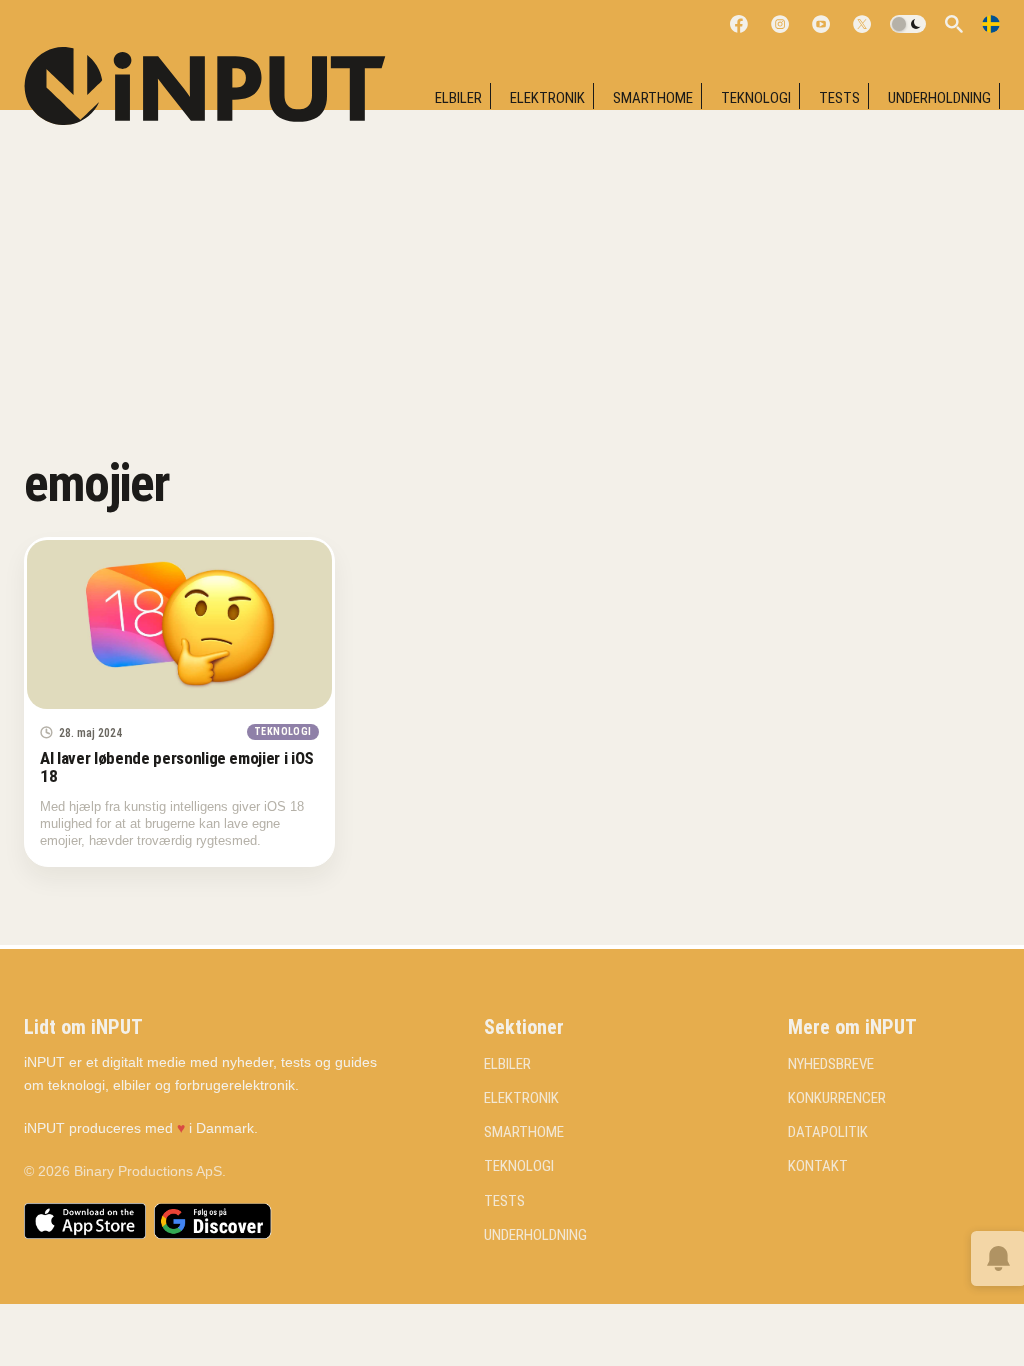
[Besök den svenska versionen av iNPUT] (991, 24)
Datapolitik (828, 1132)
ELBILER (458, 98)
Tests (839, 98)
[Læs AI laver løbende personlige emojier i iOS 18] (179, 625)
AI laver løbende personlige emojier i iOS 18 (177, 766)
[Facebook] (739, 24)
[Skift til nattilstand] (908, 24)
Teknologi (756, 98)
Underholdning (939, 98)
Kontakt (818, 1166)
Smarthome (653, 98)
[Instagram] (780, 24)
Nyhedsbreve (831, 1064)
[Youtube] (821, 24)
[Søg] (954, 24)
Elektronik (547, 98)
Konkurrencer (837, 1098)
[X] (862, 24)
